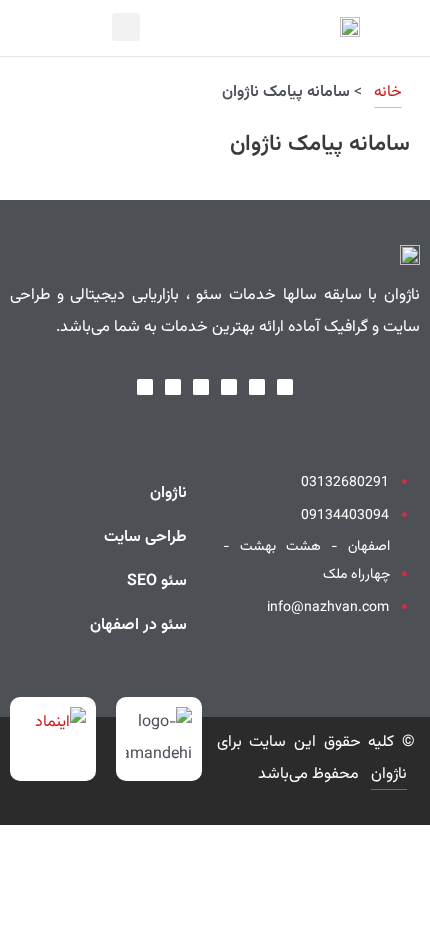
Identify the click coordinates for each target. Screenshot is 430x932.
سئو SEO (157, 581)
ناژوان (168, 493)
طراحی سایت (145, 537)
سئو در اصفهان (138, 625)
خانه (388, 92)
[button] (29, 28)
